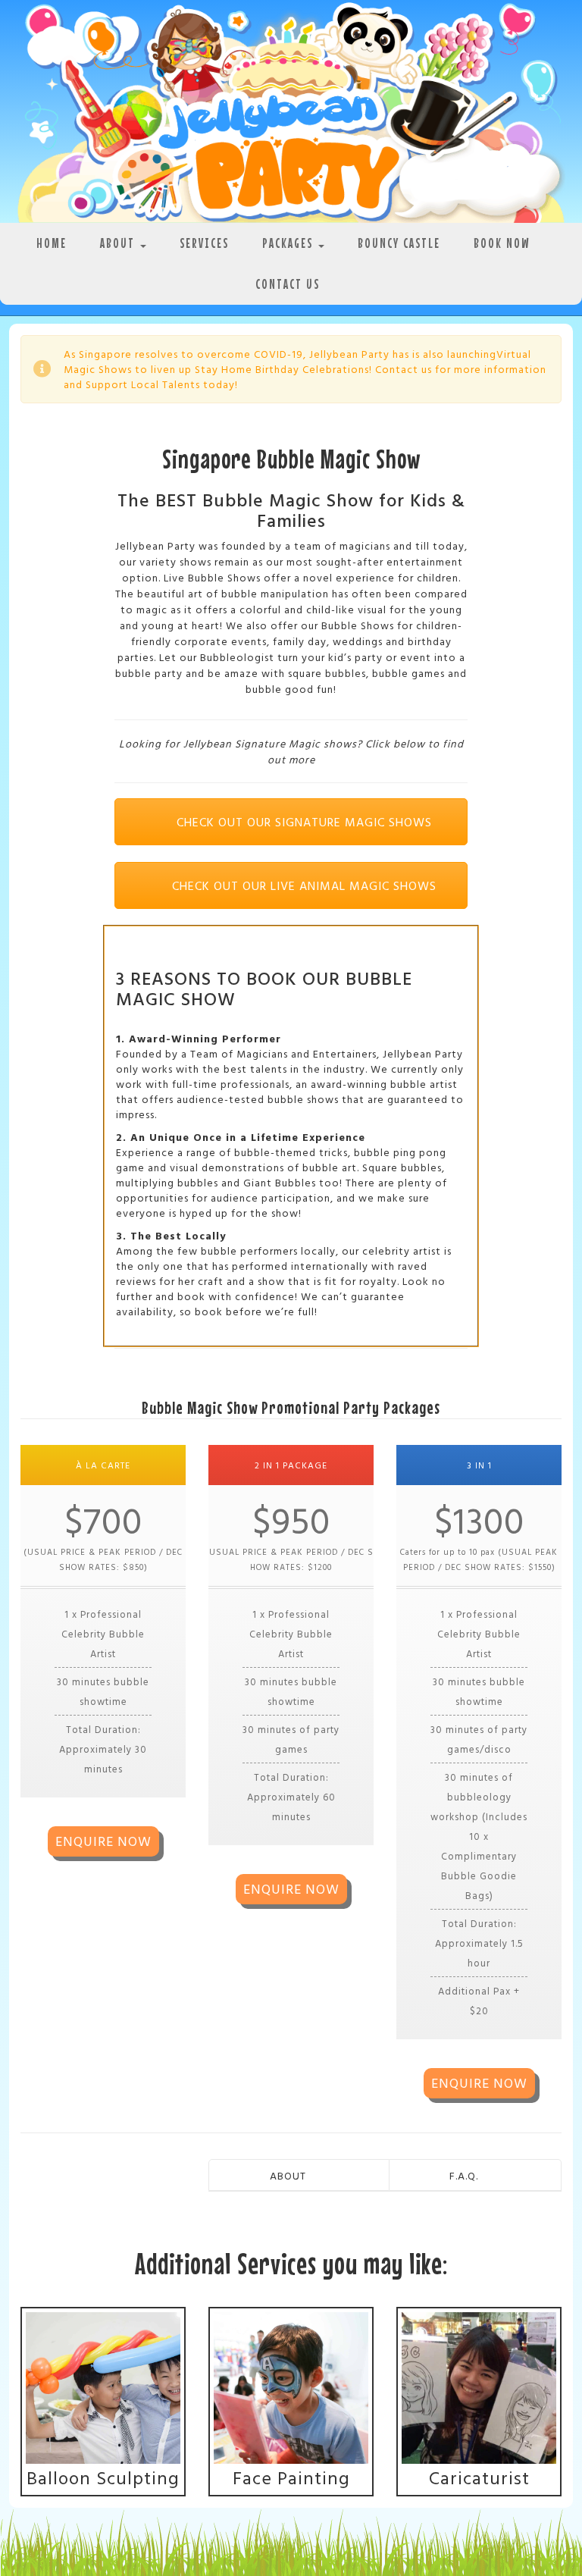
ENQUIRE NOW (103, 1841)
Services (204, 243)
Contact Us (288, 284)
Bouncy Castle (399, 243)
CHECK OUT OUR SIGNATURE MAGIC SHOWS (302, 822)
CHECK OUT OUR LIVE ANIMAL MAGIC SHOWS (302, 885)
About (119, 243)
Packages (289, 243)
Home (52, 243)
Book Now (502, 243)
